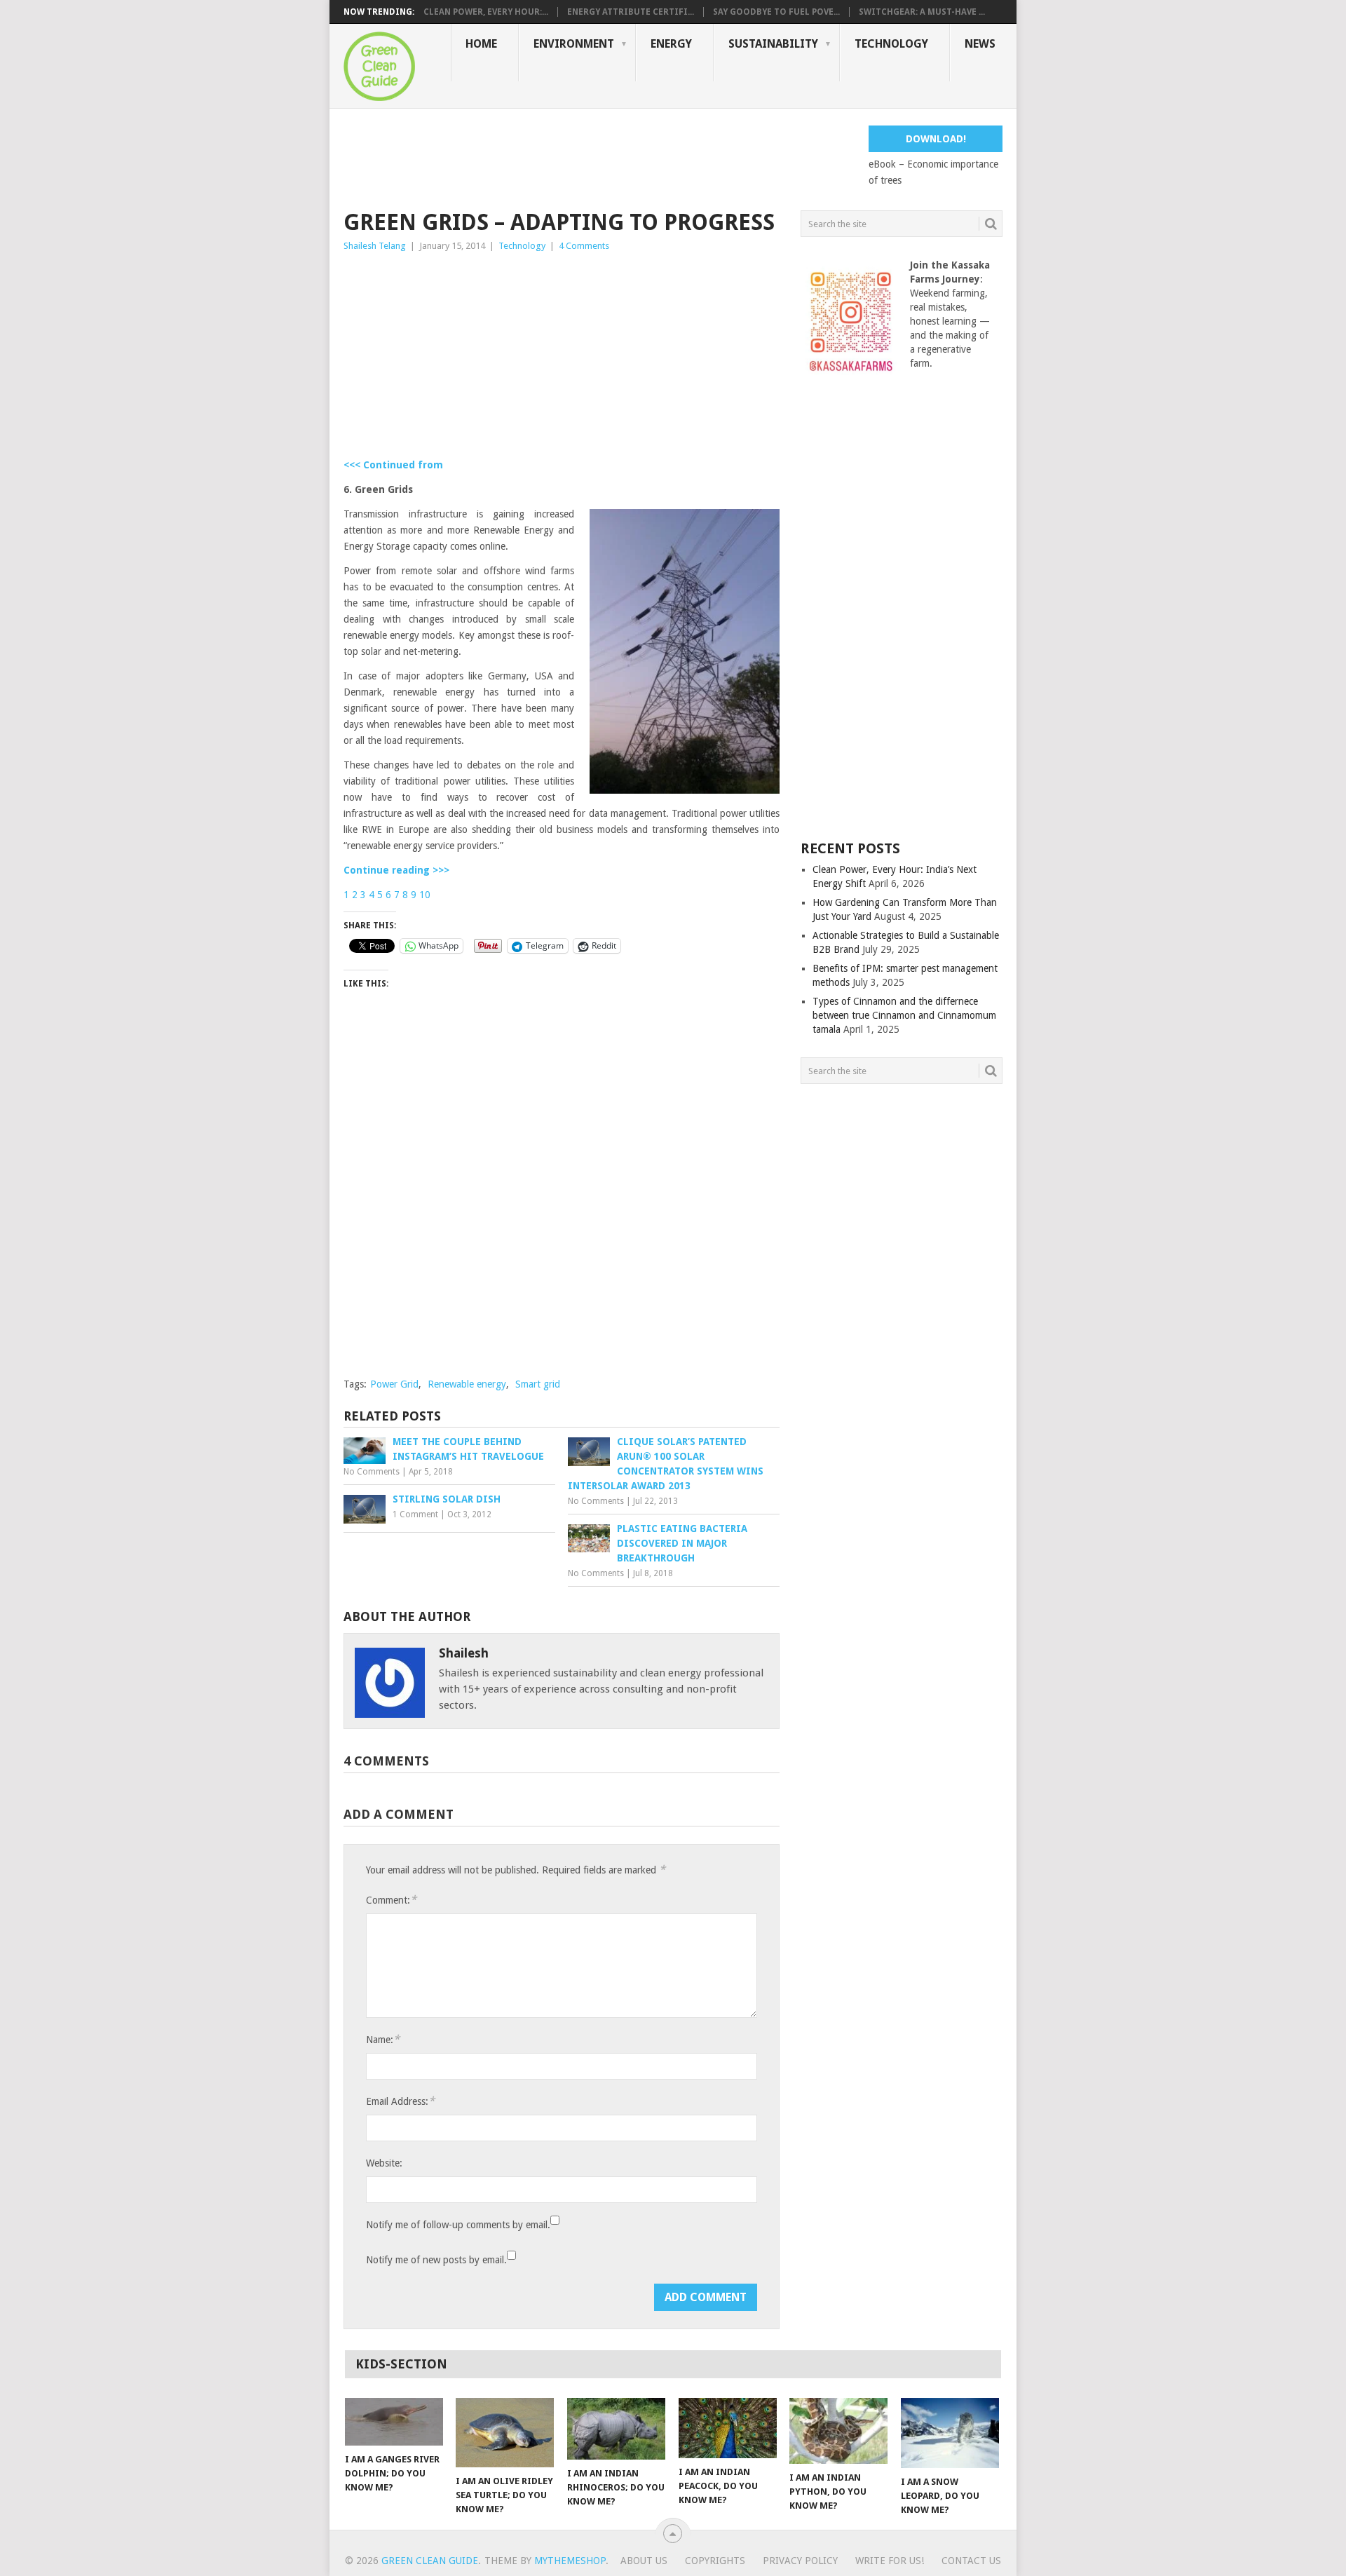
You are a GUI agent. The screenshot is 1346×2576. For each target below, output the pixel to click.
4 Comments (584, 246)
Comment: (391, 1900)
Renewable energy (467, 1384)
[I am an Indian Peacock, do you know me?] (728, 2428)
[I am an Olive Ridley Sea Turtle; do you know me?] (505, 2433)
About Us (644, 2561)
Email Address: (400, 2101)
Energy (671, 44)
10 (425, 895)
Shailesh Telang (375, 246)
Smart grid (538, 1384)
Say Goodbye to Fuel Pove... (776, 12)
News (980, 44)
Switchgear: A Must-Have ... (922, 12)
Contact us (971, 2561)
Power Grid (394, 1384)
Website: (384, 2163)
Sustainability (773, 44)
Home (481, 44)
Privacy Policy (800, 2561)
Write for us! (890, 2561)
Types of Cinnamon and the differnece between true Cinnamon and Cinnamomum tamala (904, 1015)
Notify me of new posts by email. (436, 2260)
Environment (574, 44)
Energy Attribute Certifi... (631, 12)
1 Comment (415, 1514)
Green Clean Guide (430, 2561)
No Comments (372, 1472)
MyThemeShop (570, 2561)
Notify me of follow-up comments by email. (458, 2225)
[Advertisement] (599, 157)
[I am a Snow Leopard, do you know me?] (950, 2433)
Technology (891, 44)
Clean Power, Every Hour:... (486, 12)
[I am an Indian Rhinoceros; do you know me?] (616, 2429)
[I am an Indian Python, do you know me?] (838, 2431)
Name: (383, 2039)
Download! (936, 139)
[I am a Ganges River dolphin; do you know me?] (394, 2422)
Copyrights (715, 2561)
